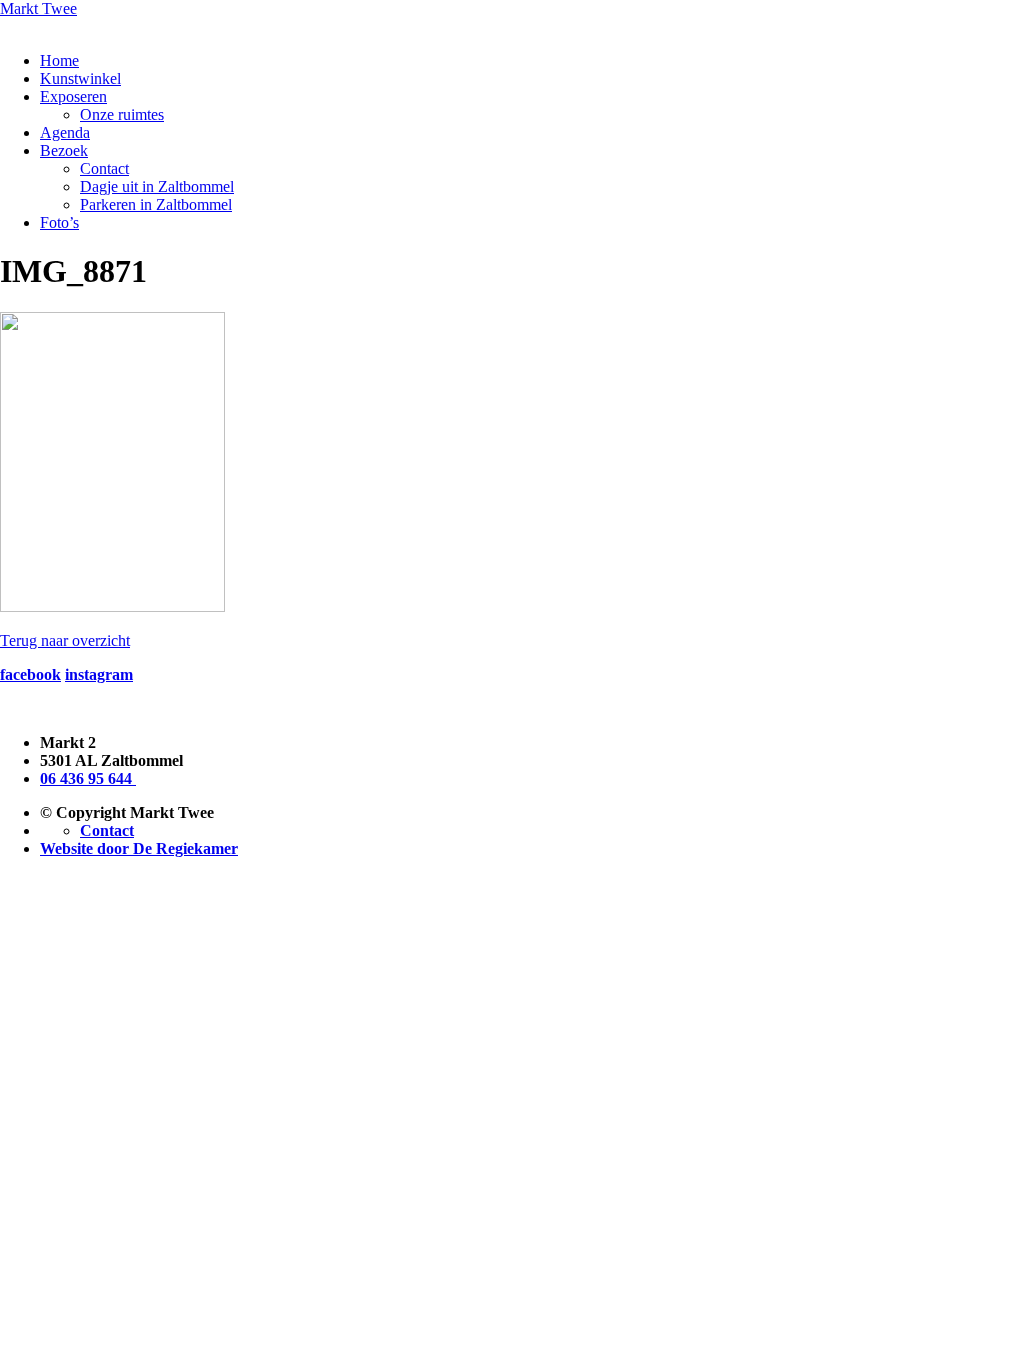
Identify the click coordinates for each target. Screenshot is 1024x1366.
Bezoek (64, 150)
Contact (104, 168)
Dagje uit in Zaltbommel (157, 186)
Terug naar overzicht (65, 640)
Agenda (65, 132)
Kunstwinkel (80, 78)
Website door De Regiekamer (139, 848)
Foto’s (59, 222)
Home (59, 60)
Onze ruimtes (122, 114)
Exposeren (73, 96)
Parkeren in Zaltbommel (156, 204)
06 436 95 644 (88, 778)
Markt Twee (38, 8)
